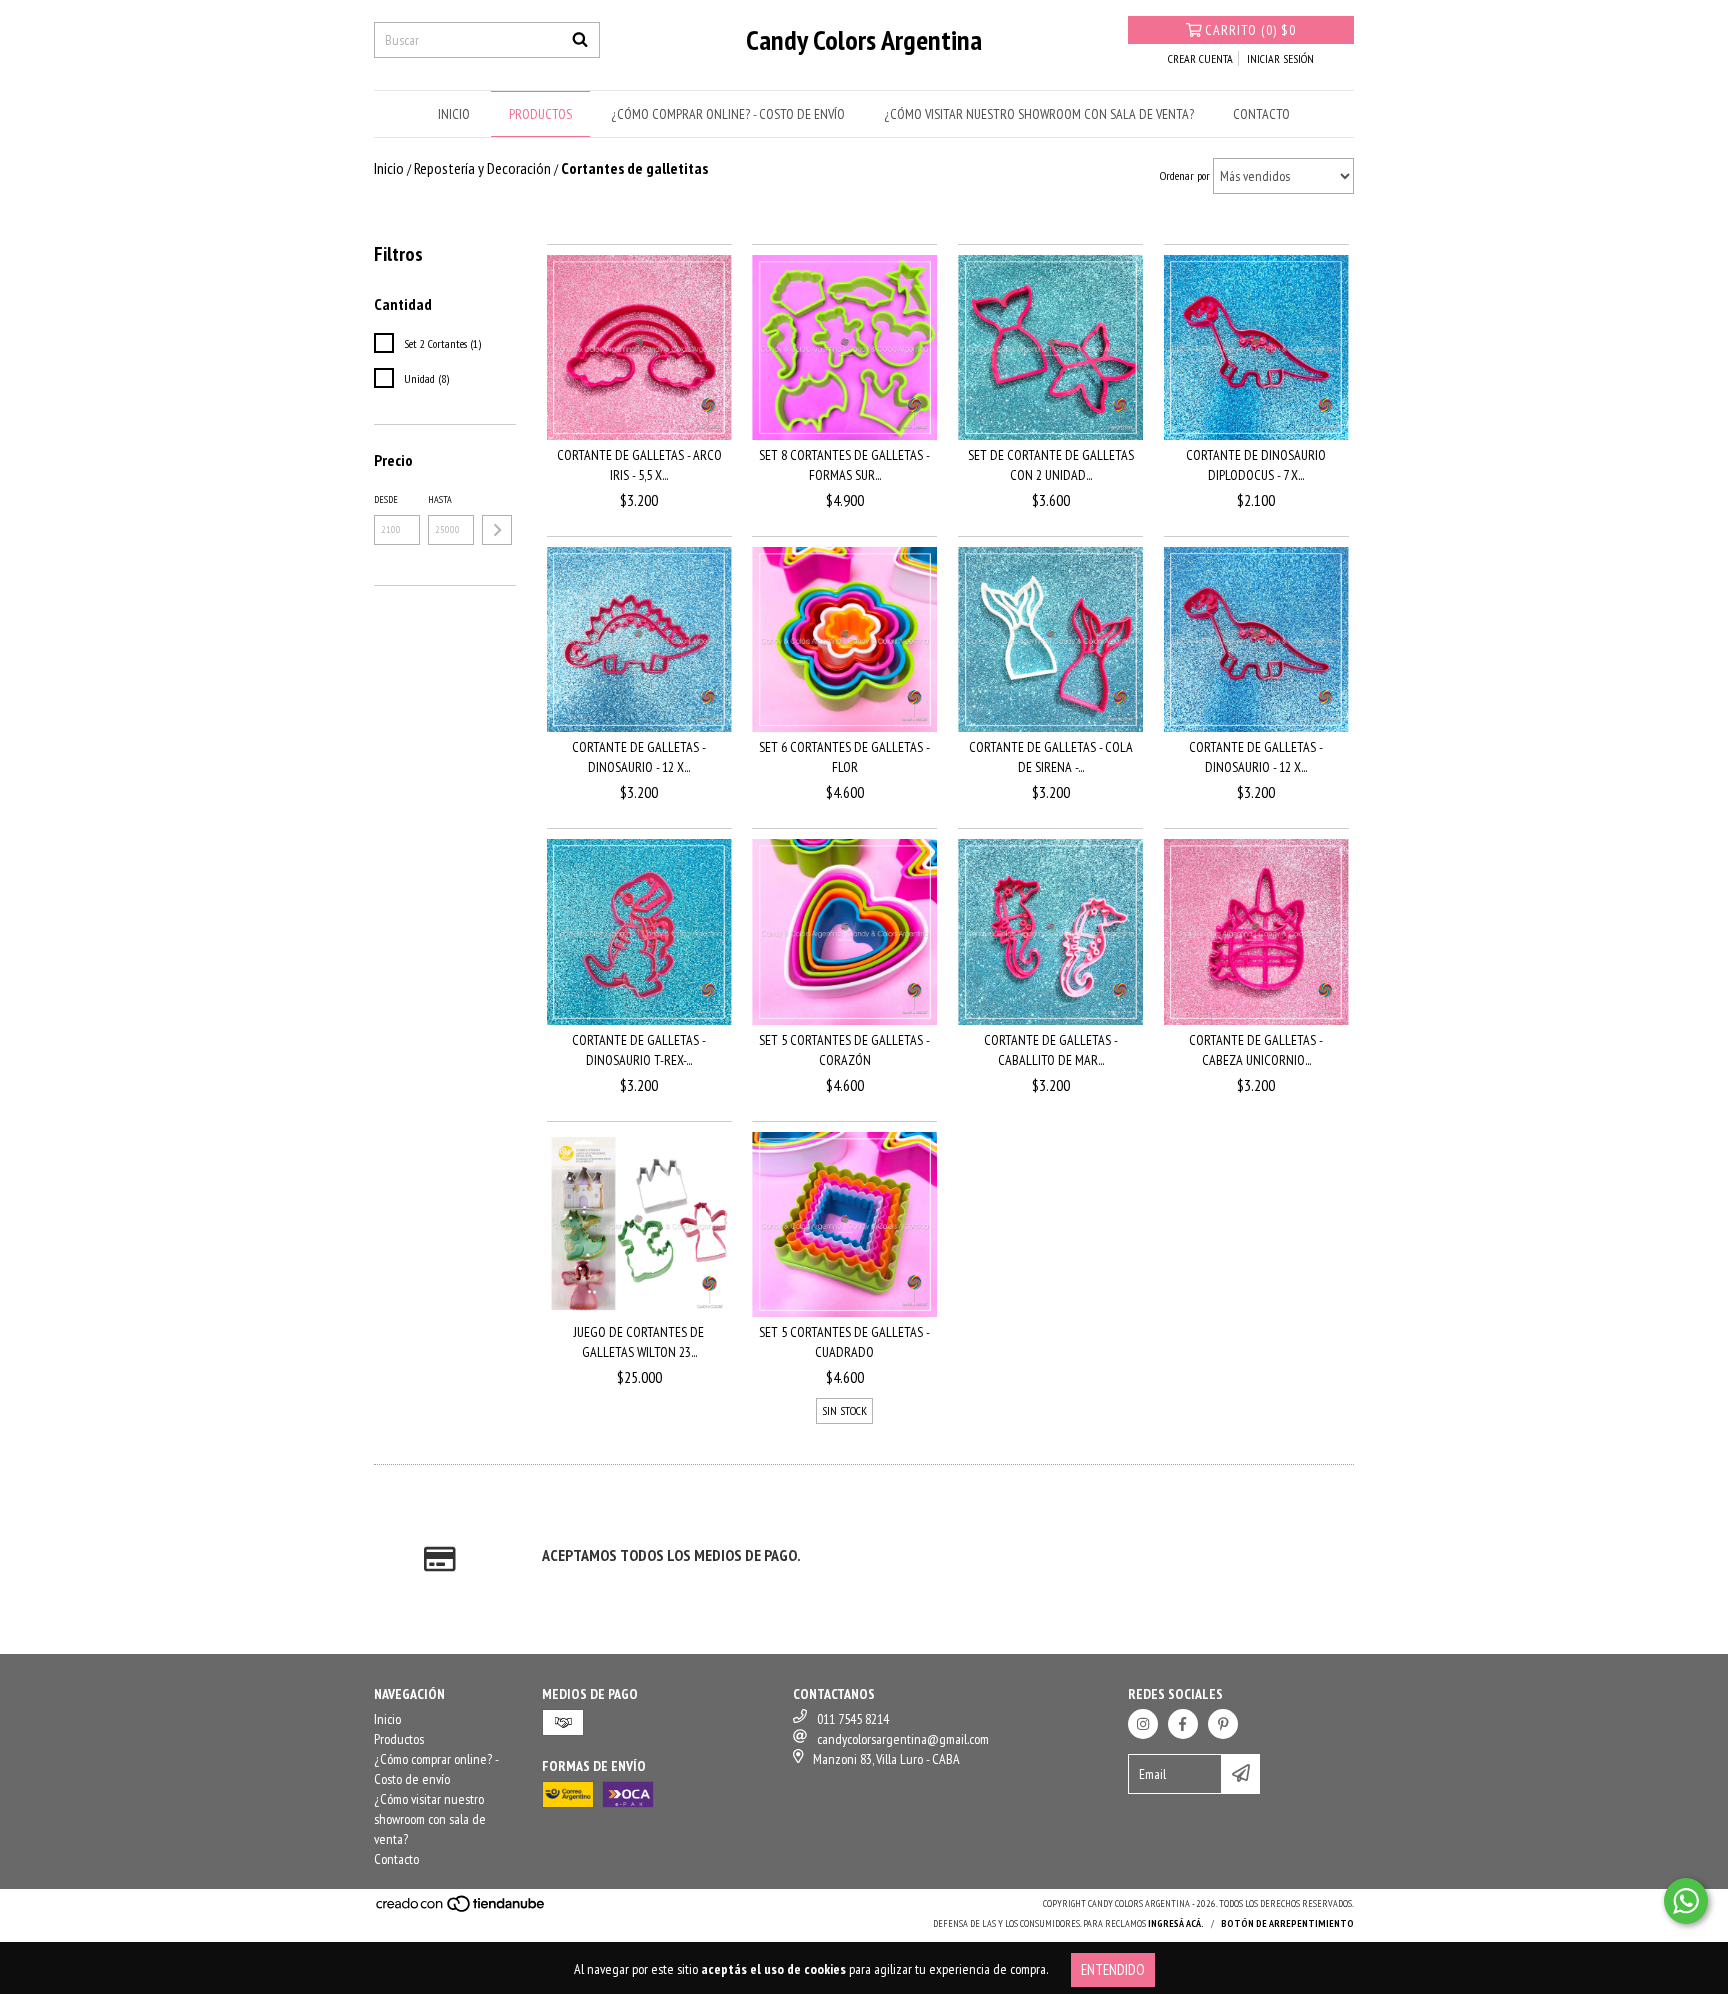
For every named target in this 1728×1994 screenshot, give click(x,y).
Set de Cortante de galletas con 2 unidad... (1051, 465)
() (1250, 30)
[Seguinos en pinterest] (1223, 1724)
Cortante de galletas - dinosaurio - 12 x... (639, 757)
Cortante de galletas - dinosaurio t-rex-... (639, 1050)
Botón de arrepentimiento (1287, 1923)
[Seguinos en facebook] (1183, 1724)
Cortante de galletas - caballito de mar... (1051, 1050)
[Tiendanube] (461, 1910)
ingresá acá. (1176, 1923)
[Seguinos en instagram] (1143, 1724)
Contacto (1261, 114)
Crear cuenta (1200, 58)
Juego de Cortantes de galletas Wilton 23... (639, 1342)
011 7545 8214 (853, 1719)
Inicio (454, 114)
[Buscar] (580, 40)
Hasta (440, 499)
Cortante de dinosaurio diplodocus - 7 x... (1256, 465)
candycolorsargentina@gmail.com (903, 1739)
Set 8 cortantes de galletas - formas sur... (844, 465)
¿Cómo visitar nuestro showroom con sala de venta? (1039, 114)
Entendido (1113, 1969)
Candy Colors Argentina (864, 39)
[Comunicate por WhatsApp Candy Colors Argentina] (1686, 1901)
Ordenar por (1185, 175)
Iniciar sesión (1280, 58)
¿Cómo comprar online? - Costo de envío (728, 114)
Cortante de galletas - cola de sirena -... (1051, 757)
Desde (386, 499)
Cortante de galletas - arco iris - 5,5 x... (639, 465)
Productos (540, 114)
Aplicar (497, 530)
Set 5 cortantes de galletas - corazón (844, 1050)
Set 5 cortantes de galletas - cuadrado (844, 1342)
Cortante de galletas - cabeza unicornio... (1256, 1050)
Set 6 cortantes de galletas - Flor (844, 757)
